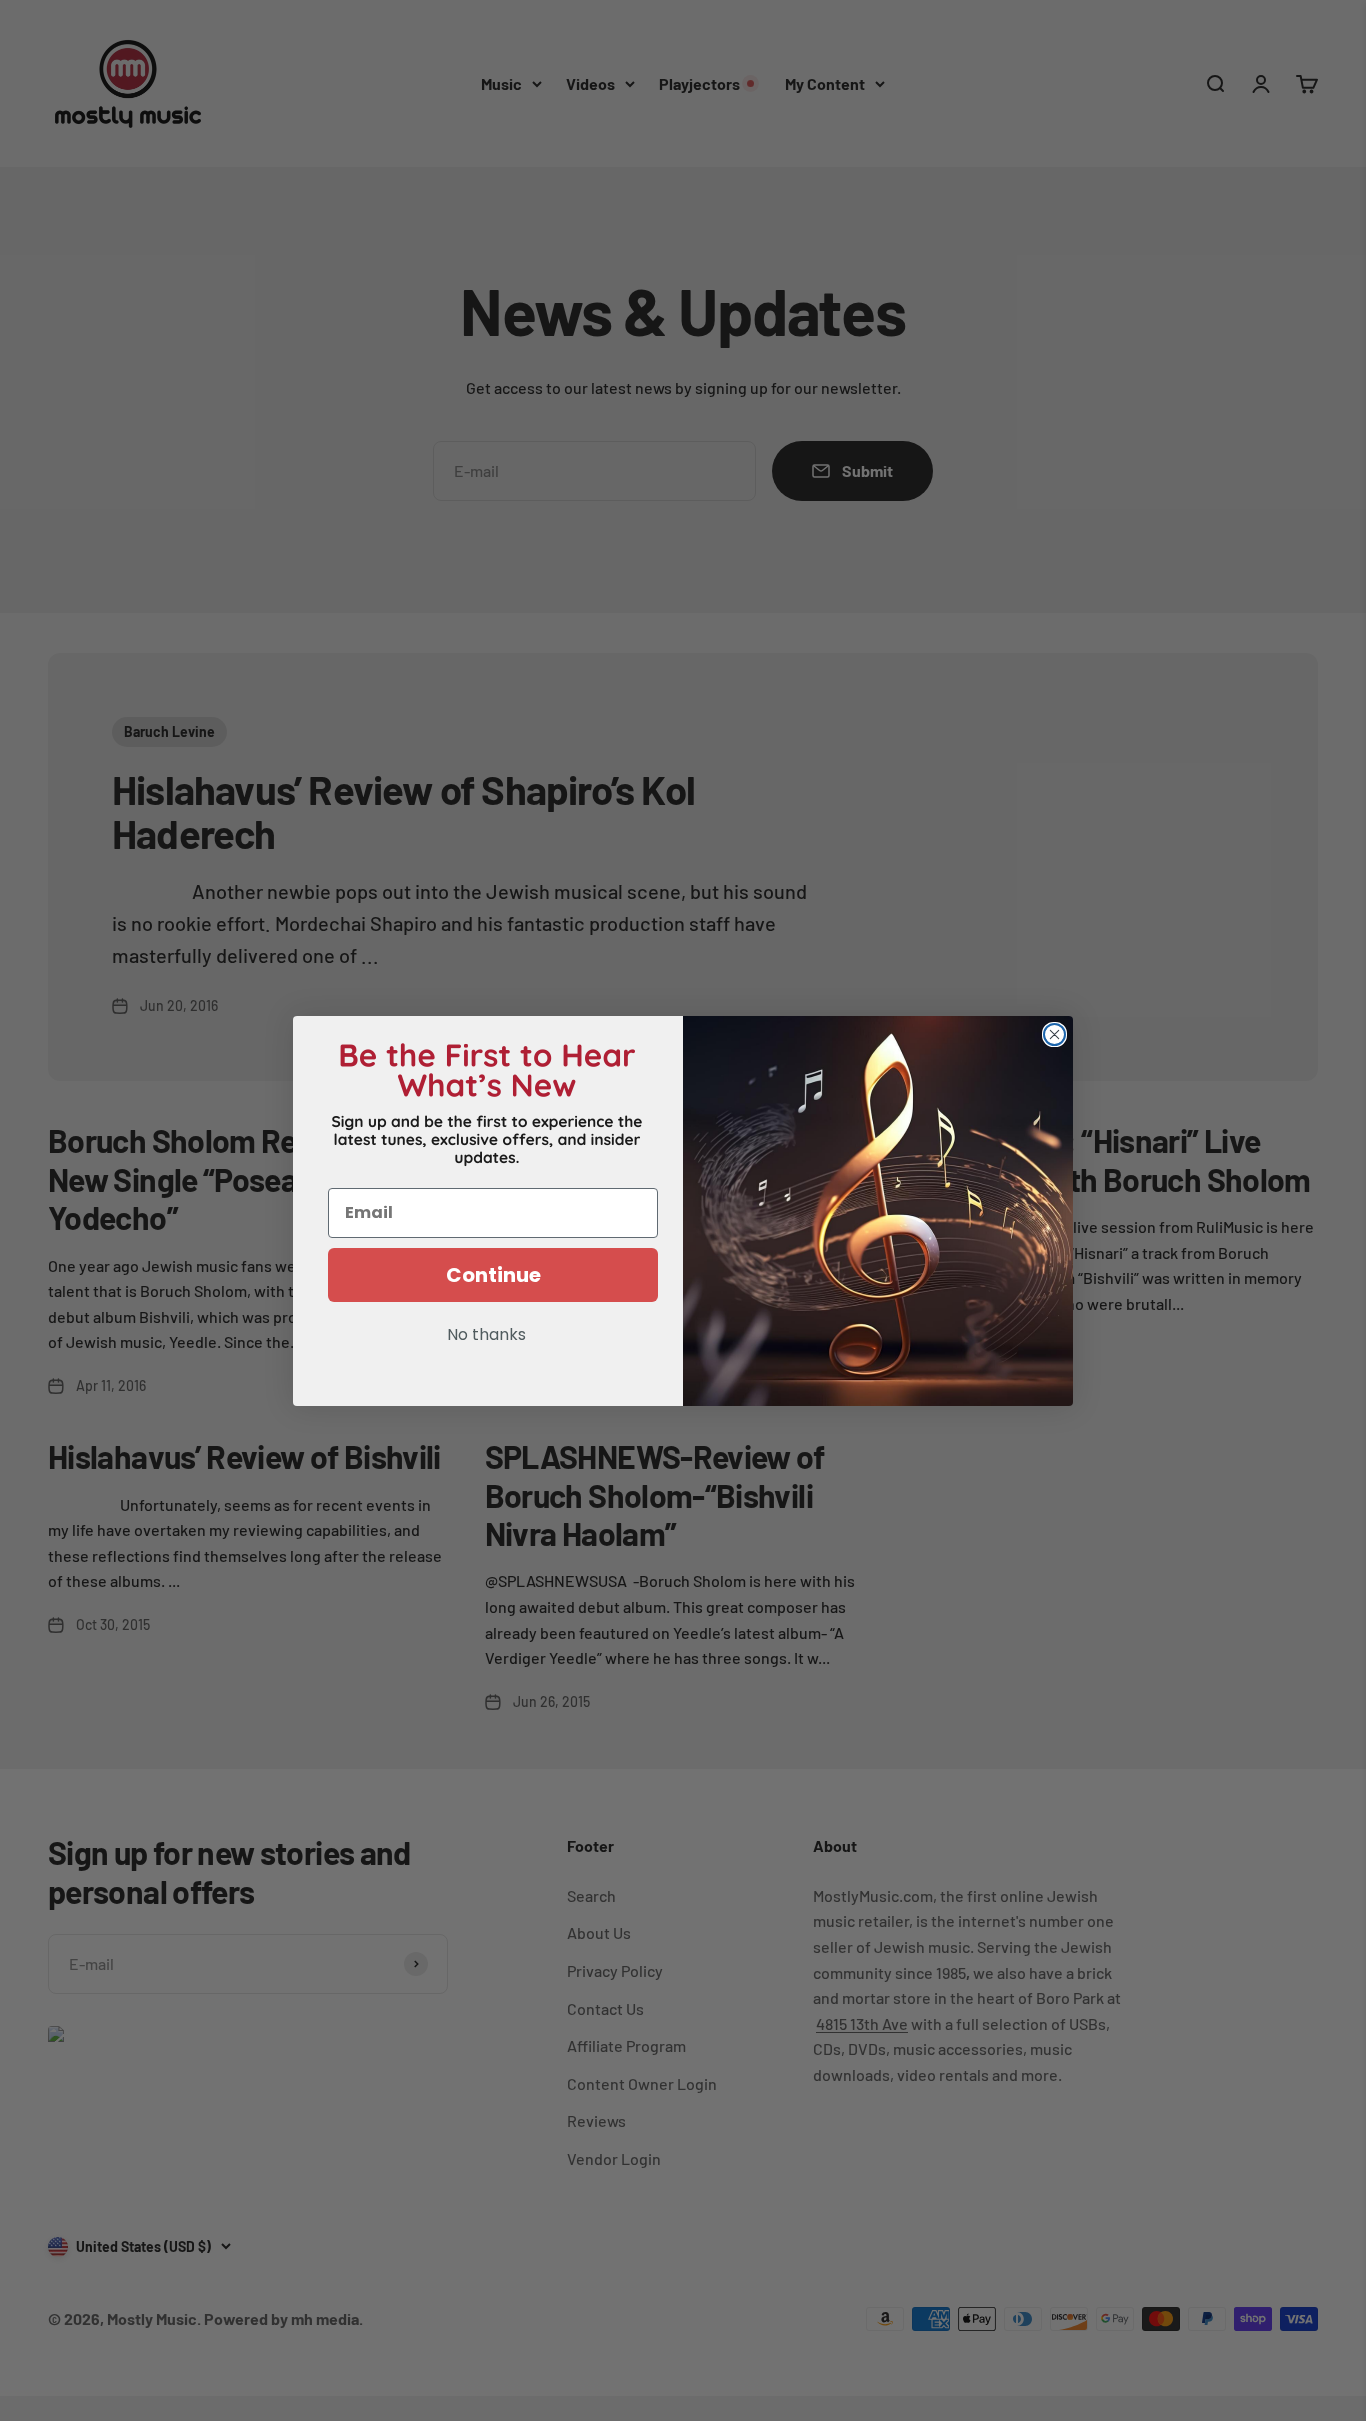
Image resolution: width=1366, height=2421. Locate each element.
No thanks (486, 1336)
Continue (493, 1275)
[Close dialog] (1054, 1034)
